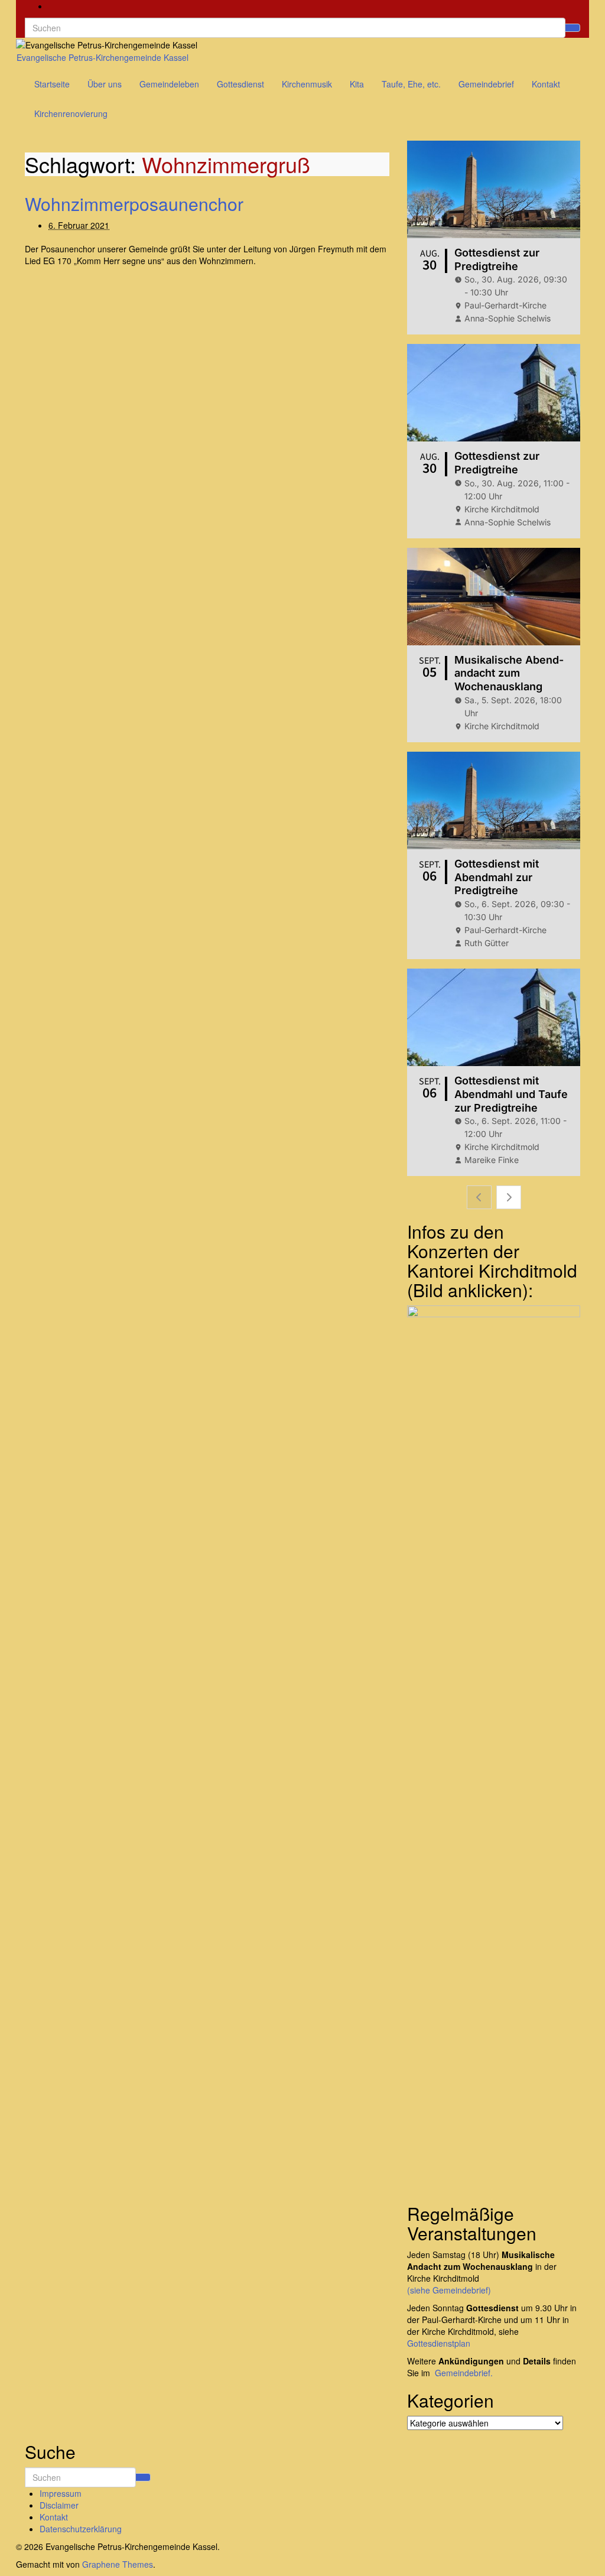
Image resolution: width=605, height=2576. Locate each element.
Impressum (61, 2493)
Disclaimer (59, 2505)
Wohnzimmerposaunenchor (134, 204)
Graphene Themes (118, 2564)
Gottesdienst (240, 84)
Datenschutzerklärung (81, 2529)
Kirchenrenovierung (71, 113)
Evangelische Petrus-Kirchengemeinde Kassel (103, 57)
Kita (357, 84)
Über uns (105, 84)
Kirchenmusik (307, 84)
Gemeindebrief (486, 84)
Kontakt (546, 84)
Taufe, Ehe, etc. (411, 84)
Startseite (52, 84)
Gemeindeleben (169, 84)
